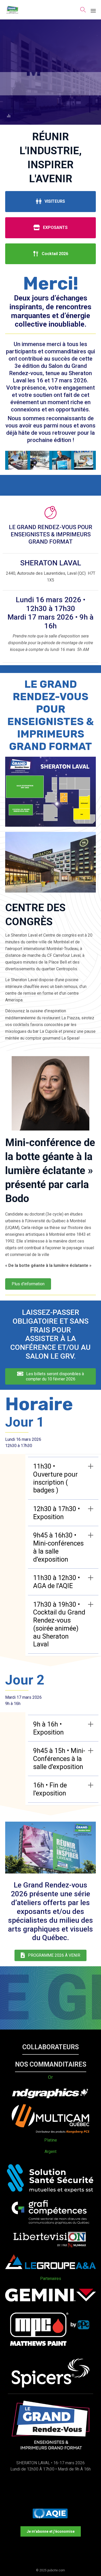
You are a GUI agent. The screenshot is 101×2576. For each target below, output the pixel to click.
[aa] (51, 2268)
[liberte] (51, 2248)
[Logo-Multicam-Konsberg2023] (51, 2132)
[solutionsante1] (51, 2194)
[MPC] (51, 2352)
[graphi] (51, 2223)
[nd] (51, 2098)
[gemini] (51, 2300)
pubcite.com (56, 2570)
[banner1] (51, 468)
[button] (51, 2047)
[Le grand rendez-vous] (12, 10)
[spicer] (51, 2386)
